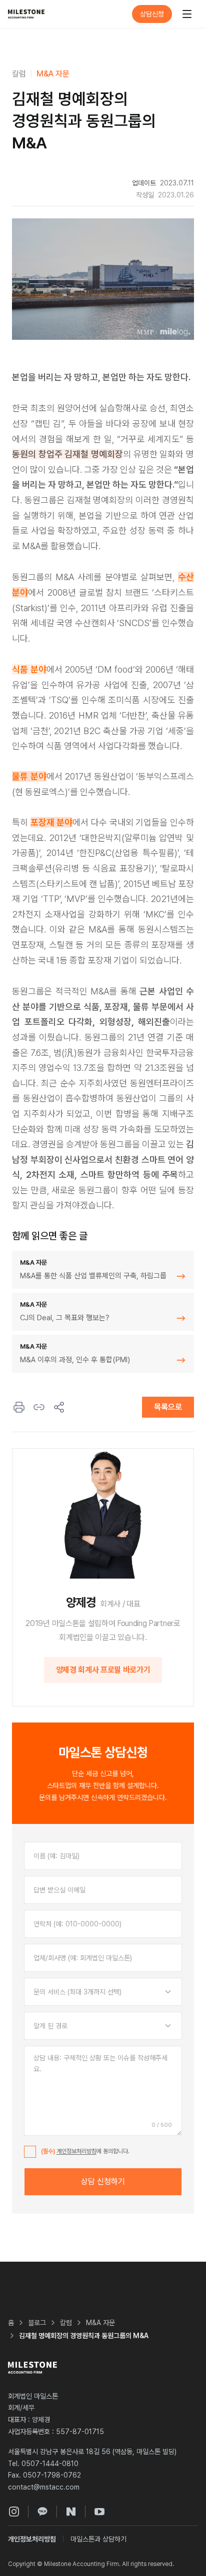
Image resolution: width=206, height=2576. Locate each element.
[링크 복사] (39, 1407)
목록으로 (168, 1407)
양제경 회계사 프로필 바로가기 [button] (103, 1670)
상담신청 (152, 14)
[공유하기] (59, 1407)
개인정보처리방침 (76, 2151)
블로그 (37, 2323)
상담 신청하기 (103, 2181)
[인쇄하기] (19, 1407)
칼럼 (19, 74)
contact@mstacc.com (44, 2487)
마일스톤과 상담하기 (98, 2539)
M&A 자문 (53, 74)
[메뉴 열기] (187, 14)
